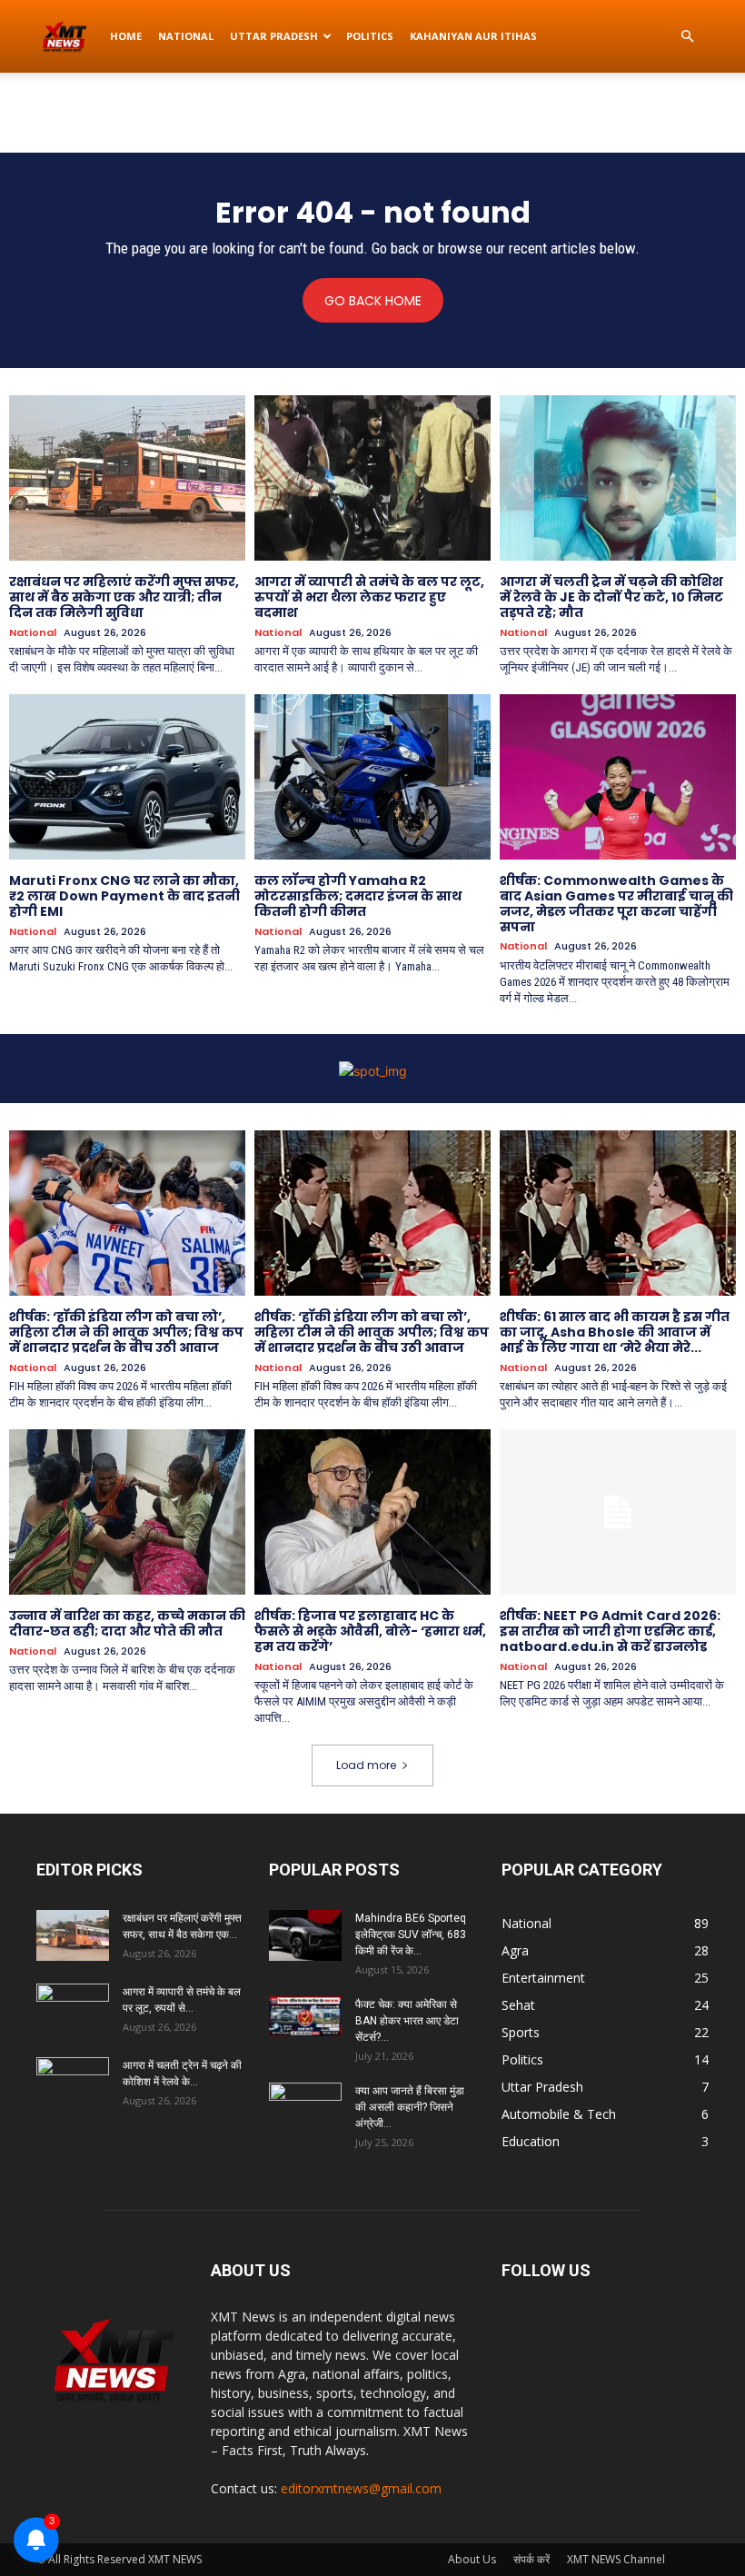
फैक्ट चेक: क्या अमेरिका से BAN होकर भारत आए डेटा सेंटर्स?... (407, 2021)
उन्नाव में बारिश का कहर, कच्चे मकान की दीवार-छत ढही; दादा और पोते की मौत (127, 1623)
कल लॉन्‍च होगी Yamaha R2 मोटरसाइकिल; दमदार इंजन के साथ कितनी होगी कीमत (358, 896)
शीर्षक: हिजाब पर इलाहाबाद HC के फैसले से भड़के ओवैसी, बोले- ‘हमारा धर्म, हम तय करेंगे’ (370, 1631)
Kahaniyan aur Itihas (473, 36)
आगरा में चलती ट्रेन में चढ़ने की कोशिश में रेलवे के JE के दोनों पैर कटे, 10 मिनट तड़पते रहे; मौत (611, 597)
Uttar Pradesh (274, 36)
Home (126, 36)
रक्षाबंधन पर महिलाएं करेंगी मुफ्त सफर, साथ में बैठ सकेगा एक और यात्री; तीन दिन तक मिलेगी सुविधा (124, 597)
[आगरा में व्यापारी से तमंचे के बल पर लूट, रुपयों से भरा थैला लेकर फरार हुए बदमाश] (372, 478)
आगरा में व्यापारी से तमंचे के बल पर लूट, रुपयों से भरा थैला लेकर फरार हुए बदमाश (369, 597)
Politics (370, 36)
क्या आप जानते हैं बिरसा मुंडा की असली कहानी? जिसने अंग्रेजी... (410, 2107)
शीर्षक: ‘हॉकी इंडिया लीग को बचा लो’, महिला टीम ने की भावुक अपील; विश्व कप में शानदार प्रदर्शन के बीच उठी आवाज (126, 1332)
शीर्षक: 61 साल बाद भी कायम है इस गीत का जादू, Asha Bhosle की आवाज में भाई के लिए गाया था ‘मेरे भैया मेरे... (615, 1332)
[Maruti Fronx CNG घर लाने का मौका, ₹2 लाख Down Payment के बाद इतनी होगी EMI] (127, 777)
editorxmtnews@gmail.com (361, 2488)
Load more (366, 1765)
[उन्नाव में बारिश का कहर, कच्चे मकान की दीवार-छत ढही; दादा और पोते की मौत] (127, 1512)
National (186, 36)
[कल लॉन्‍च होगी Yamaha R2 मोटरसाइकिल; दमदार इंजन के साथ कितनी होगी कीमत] (372, 777)
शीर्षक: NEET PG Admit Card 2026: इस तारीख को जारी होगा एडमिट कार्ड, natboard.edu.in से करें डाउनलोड (610, 1631)
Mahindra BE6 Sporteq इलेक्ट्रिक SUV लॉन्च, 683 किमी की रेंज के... (411, 1934)
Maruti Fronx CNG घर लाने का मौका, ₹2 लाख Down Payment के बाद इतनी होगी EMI (124, 896)
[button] (687, 37)
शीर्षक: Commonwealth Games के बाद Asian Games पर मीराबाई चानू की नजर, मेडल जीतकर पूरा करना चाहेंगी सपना (616, 903)
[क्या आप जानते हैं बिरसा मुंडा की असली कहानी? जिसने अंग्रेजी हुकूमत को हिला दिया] (305, 2108)
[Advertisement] (372, 113)
